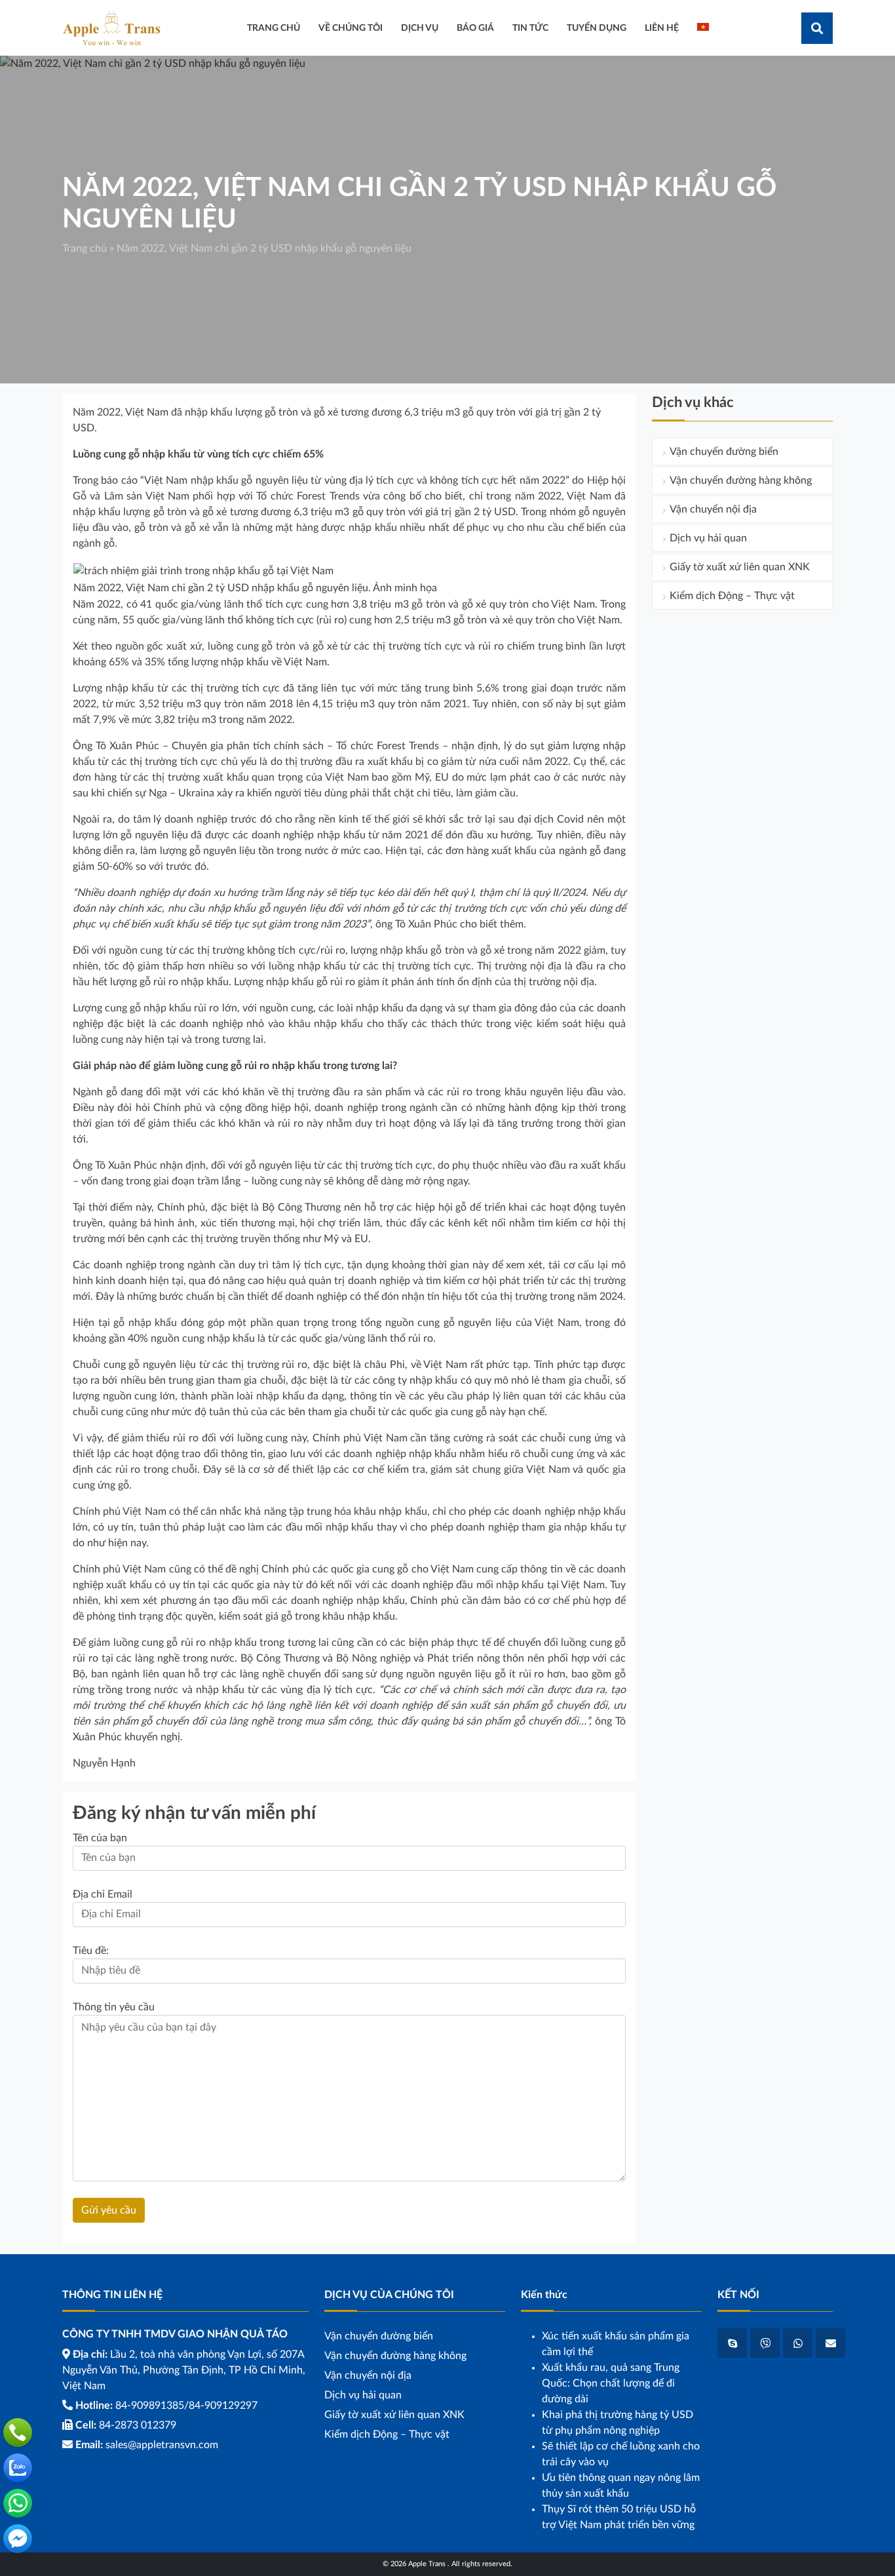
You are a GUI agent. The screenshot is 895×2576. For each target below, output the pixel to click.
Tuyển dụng (597, 28)
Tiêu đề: (91, 1951)
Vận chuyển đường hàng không (741, 480)
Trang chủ (85, 248)
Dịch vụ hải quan (708, 538)
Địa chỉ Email (103, 1894)
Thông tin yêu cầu (114, 2007)
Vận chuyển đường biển (724, 452)
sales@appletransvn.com (162, 2445)
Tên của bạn (100, 1838)
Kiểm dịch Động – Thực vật (732, 596)
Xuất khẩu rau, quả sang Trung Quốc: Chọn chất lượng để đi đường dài (611, 2383)
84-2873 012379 (138, 2425)
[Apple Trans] (111, 28)
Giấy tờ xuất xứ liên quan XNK (740, 567)
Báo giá (475, 28)
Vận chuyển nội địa (713, 509)
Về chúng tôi (351, 28)
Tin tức (530, 28)
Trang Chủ (274, 28)
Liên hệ (662, 28)
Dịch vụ (420, 28)
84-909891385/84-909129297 (186, 2406)
